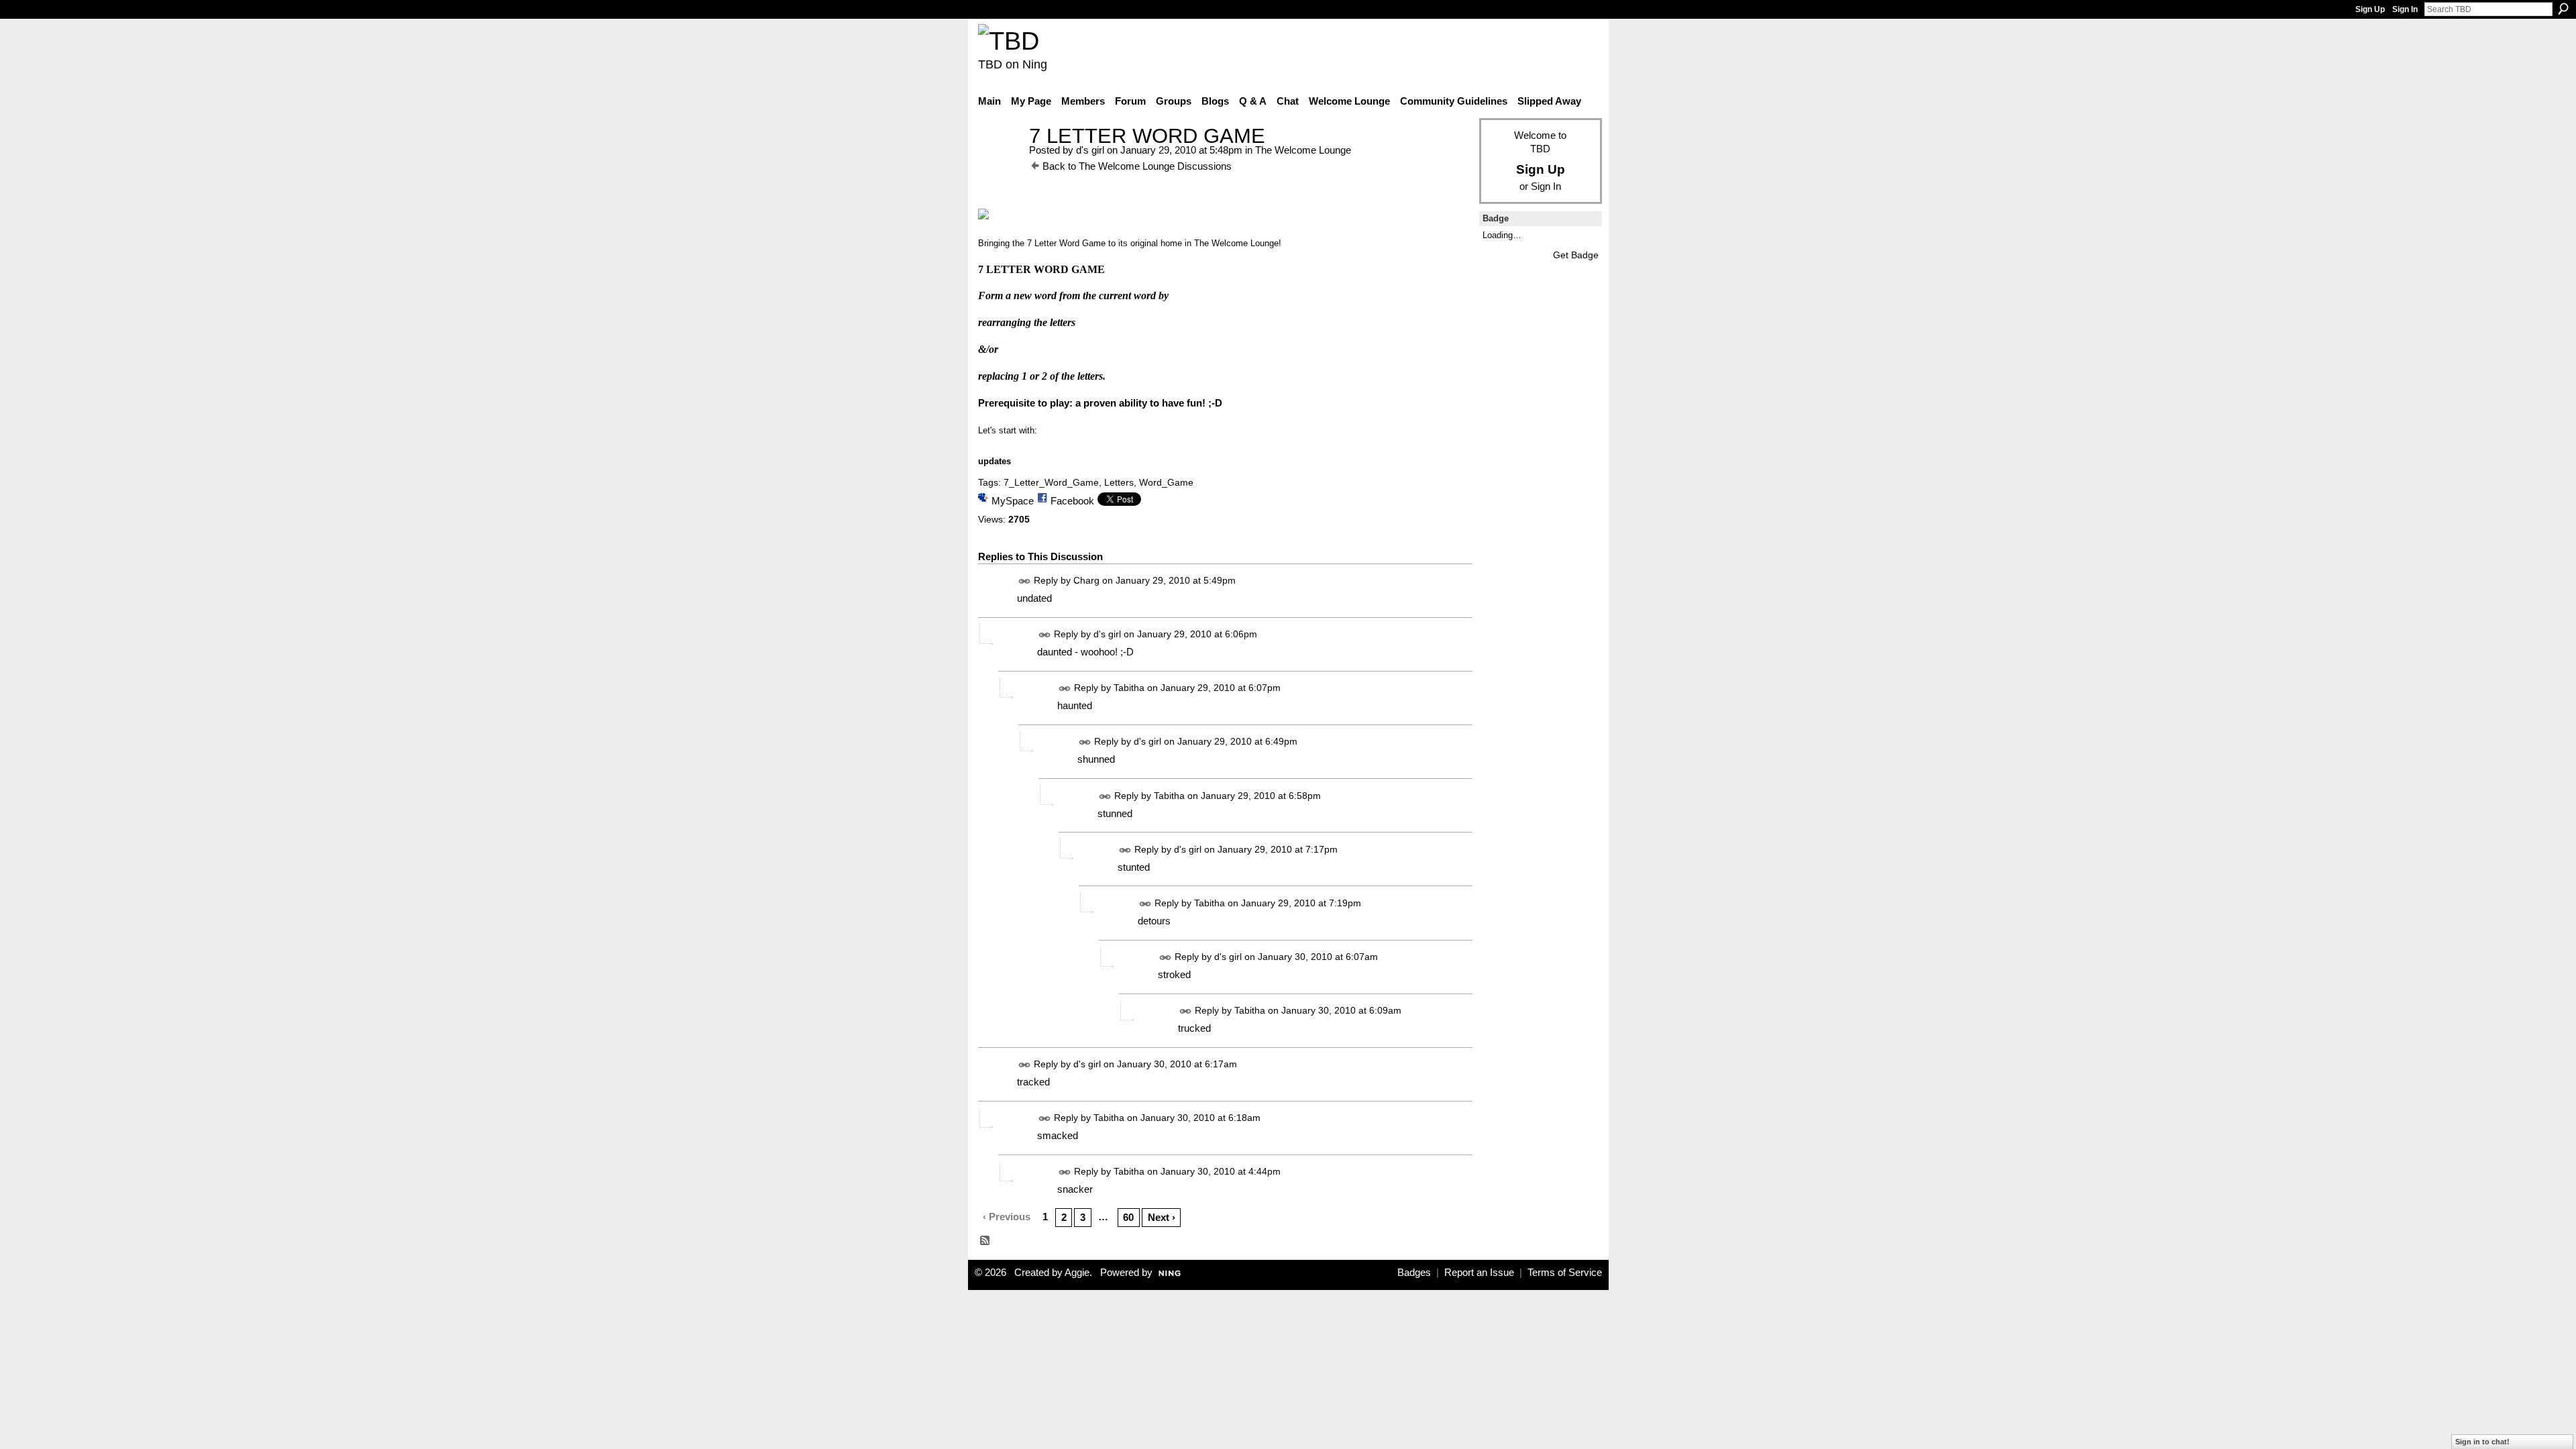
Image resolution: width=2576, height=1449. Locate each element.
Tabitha (1129, 688)
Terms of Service (1565, 1273)
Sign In (2405, 9)
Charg (1086, 580)
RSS (985, 1241)
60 (1128, 1217)
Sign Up (2370, 9)
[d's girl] (1000, 161)
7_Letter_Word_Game (1051, 482)
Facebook (1072, 501)
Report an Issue (1479, 1273)
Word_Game (1166, 482)
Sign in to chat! (2482, 1442)
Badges (1414, 1273)
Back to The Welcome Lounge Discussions (1137, 166)
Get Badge (1576, 255)
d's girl (1090, 150)
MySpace (1013, 501)
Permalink (1025, 581)
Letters (1119, 482)
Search (2563, 9)
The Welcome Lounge (1303, 150)
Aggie (1077, 1273)
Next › (1162, 1217)
